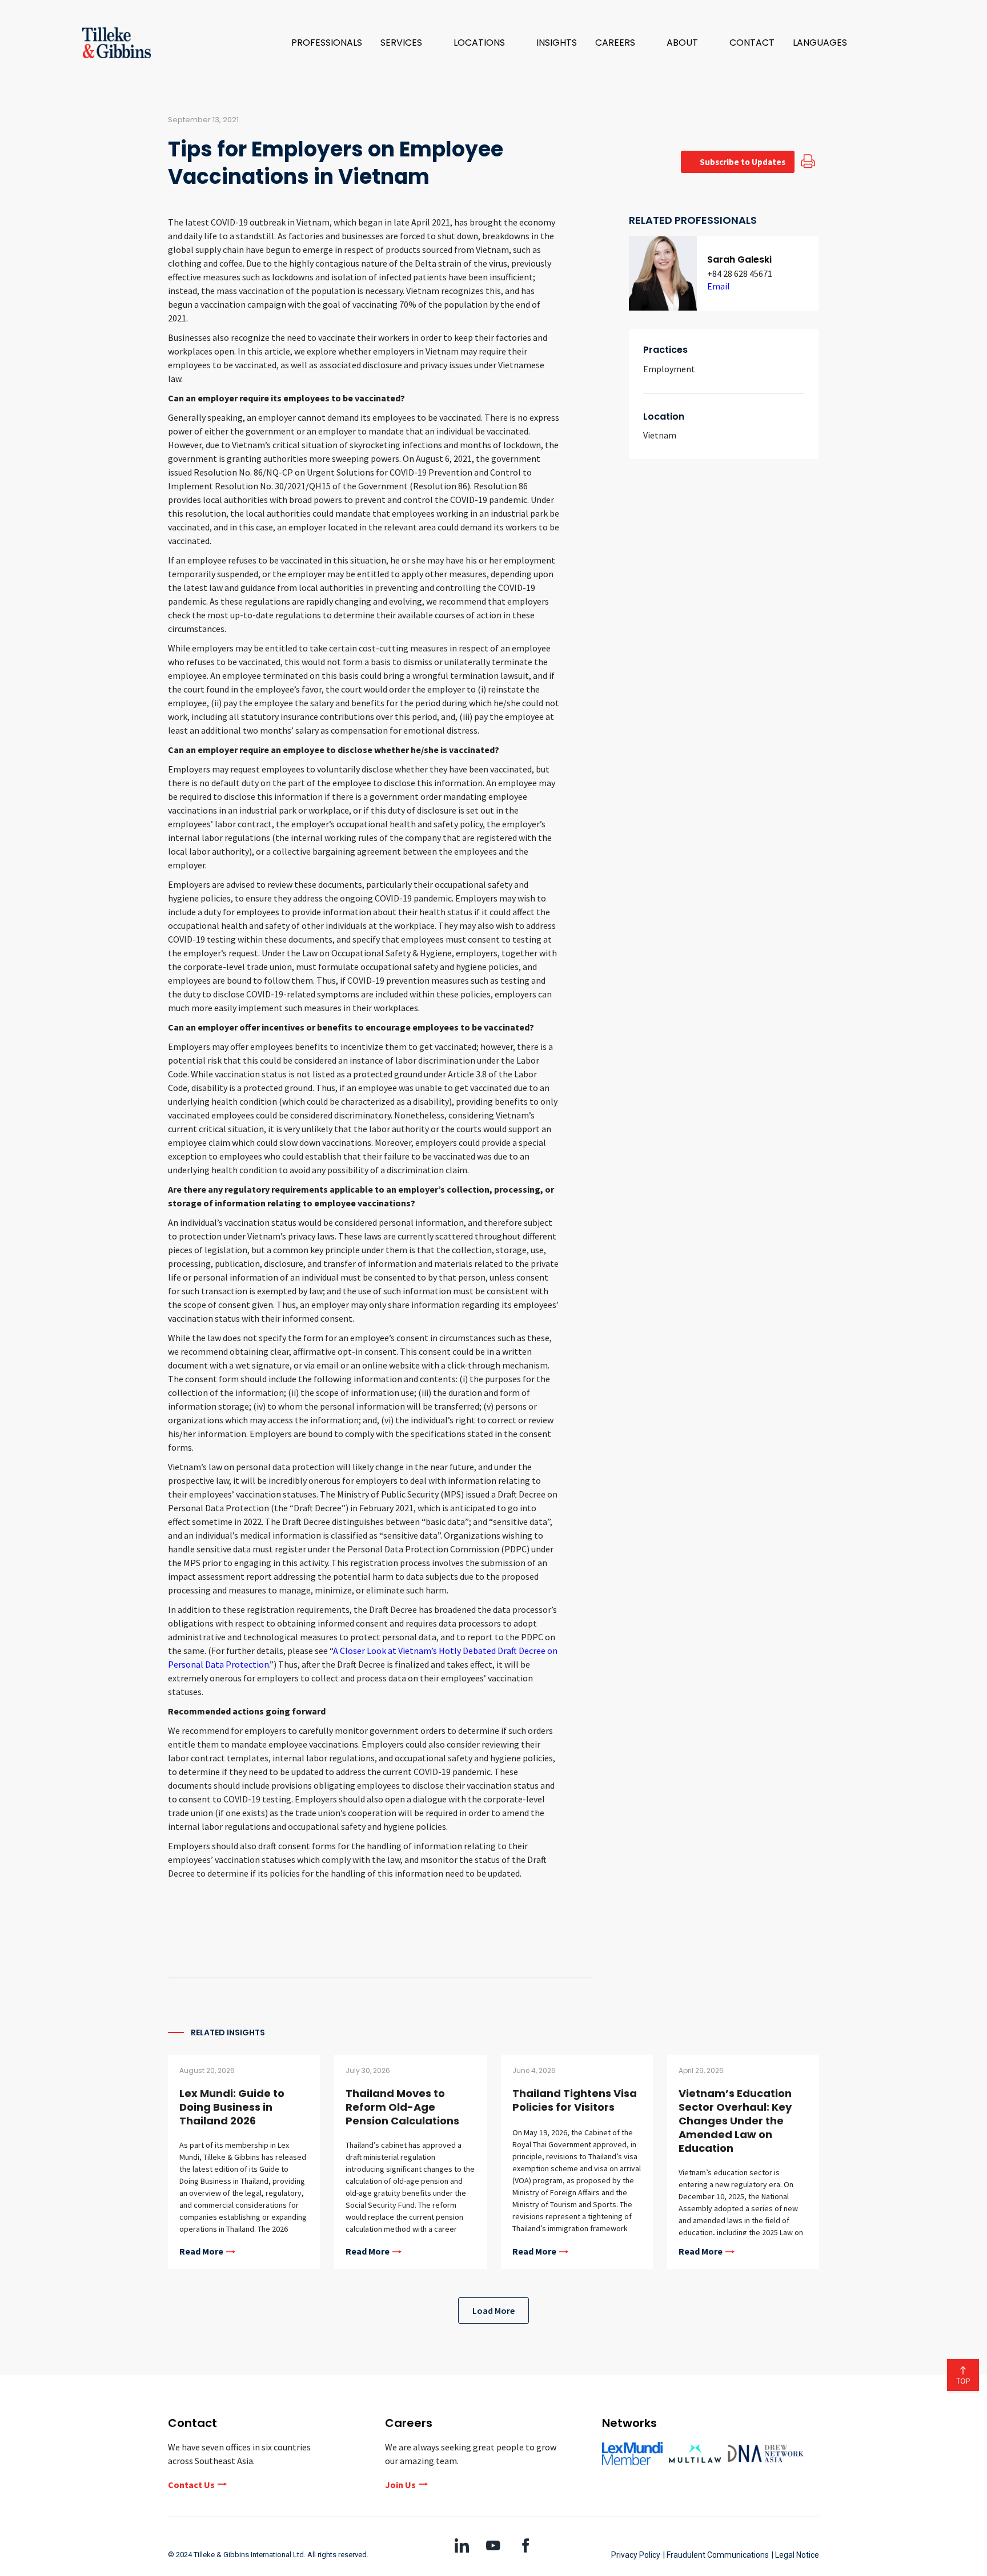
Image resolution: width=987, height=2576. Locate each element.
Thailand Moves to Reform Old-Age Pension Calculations (402, 2107)
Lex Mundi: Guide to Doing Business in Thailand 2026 (232, 2107)
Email (719, 286)
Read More (201, 2252)
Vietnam (660, 435)
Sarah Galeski (739, 259)
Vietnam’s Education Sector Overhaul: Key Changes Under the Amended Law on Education (735, 2121)
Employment (669, 369)
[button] (408, 43)
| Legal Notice (795, 2555)
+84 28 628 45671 (740, 273)
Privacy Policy (636, 2555)
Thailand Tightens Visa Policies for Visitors (575, 2100)
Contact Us (191, 2485)
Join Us (400, 2485)
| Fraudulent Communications (716, 2555)
